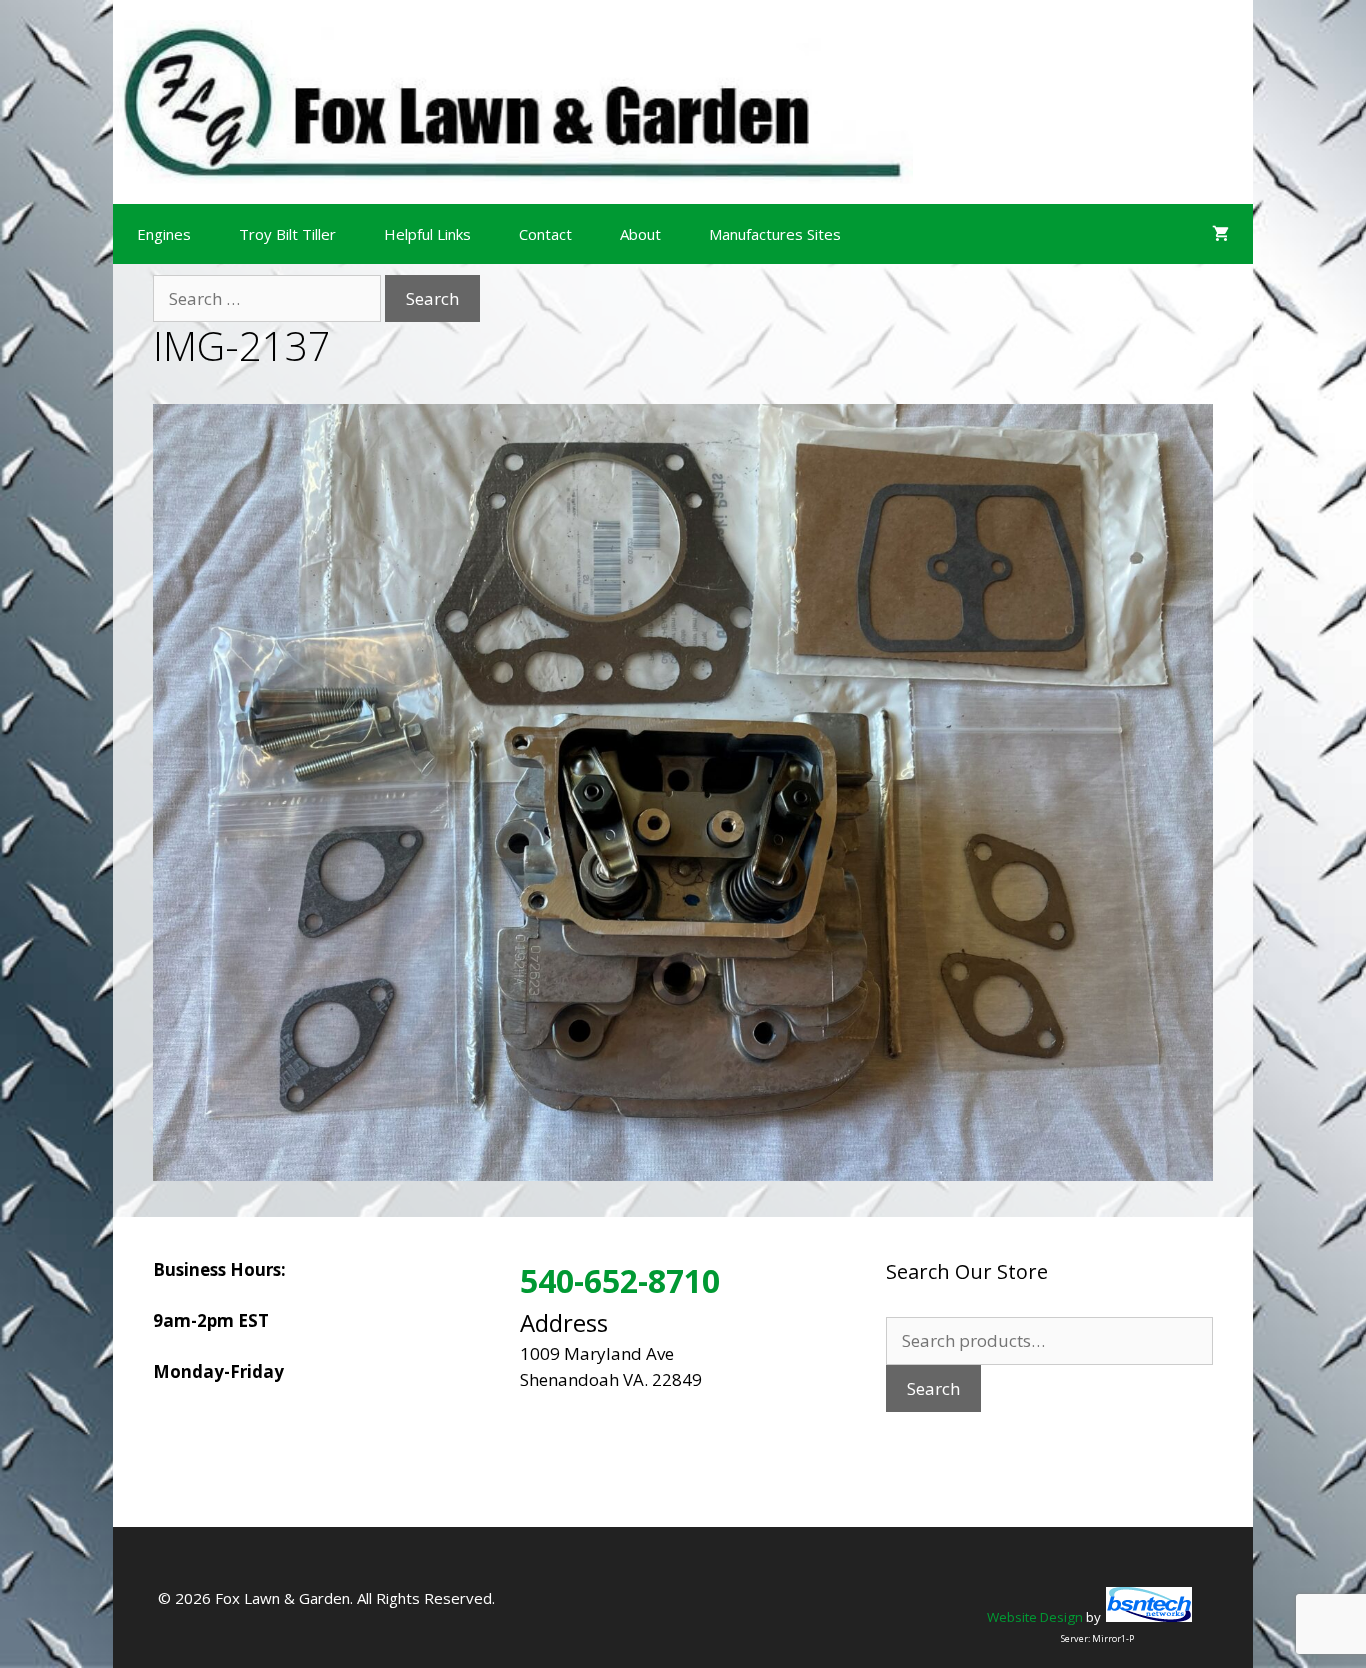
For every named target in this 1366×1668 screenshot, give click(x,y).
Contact (545, 234)
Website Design (1035, 1617)
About (640, 234)
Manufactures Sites (775, 234)
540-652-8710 (620, 1280)
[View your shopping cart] (1220, 234)
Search (933, 1388)
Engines (164, 234)
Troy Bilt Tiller (287, 234)
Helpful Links (427, 234)
